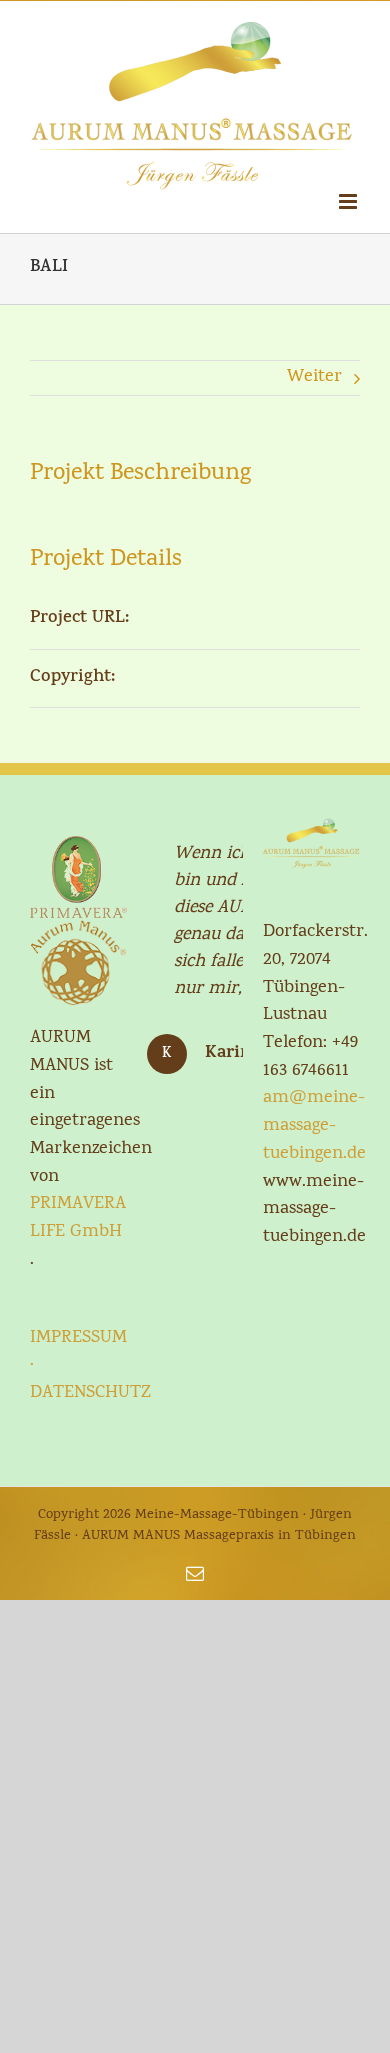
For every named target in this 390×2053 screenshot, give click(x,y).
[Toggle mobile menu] (349, 201)
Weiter (314, 377)
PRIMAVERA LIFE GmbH (78, 1218)
